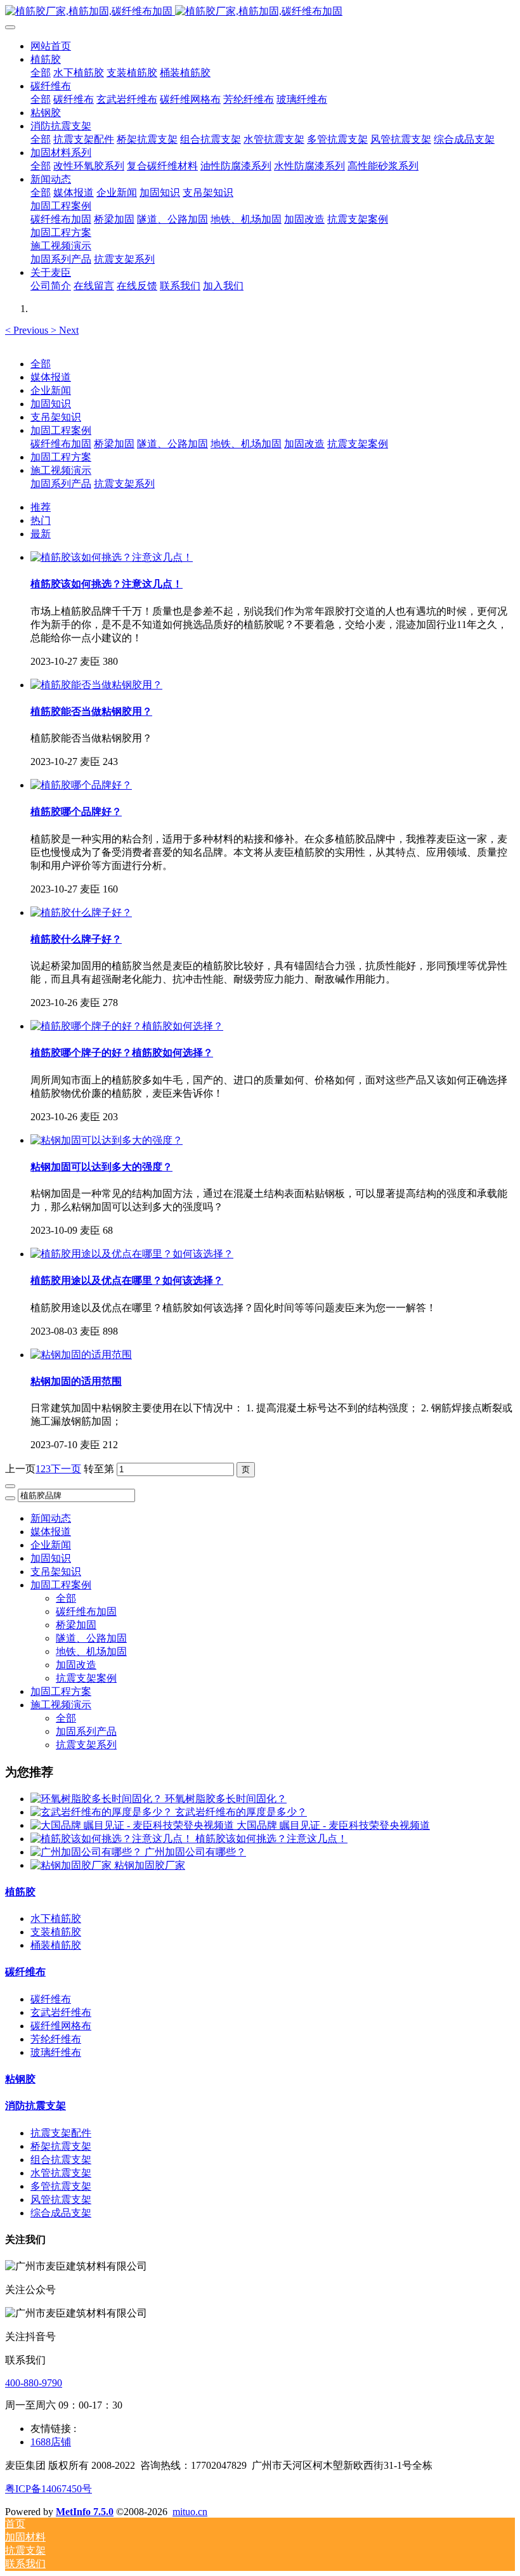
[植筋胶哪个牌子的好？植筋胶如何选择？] (127, 1026)
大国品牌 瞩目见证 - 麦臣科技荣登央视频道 (333, 1825)
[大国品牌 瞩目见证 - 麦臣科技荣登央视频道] (133, 1825)
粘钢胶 (20, 2079)
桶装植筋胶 (56, 1945)
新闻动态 (51, 1518)
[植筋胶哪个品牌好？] (81, 785)
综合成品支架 (61, 2213)
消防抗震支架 (36, 2106)
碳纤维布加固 (61, 444)
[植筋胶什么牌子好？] (81, 912)
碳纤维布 (25, 1972)
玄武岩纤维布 (61, 2012)
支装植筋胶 (56, 1932)
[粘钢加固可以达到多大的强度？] (107, 1140)
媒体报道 (51, 377)
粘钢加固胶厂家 (150, 1865)
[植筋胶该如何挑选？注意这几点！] (112, 557)
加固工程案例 (61, 430)
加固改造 (304, 444)
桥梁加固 (114, 444)
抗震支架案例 (358, 444)
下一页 (66, 1469)
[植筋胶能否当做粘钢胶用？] (96, 685)
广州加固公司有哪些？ (195, 1852)
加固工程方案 (61, 457)
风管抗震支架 (61, 2200)
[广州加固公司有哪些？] (88, 1852)
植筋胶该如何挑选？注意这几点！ (271, 1839)
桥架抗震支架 (61, 2146)
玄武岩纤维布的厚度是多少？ (241, 1812)
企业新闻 (51, 390)
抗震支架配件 (61, 2133)
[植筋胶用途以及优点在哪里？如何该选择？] (132, 1254)
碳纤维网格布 (61, 2026)
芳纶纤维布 (56, 2039)
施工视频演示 (61, 470)
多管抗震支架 (61, 2186)
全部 (41, 73)
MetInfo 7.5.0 (85, 2512)
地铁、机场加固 (246, 444)
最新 (41, 534)
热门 (41, 520)
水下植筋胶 (56, 1919)
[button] (28, 330)
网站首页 (51, 46)
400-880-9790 (34, 2383)
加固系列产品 (61, 484)
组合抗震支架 (61, 2160)
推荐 (41, 507)
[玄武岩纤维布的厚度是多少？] (103, 1812)
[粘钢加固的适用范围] (81, 1355)
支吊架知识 (56, 417)
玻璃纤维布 (56, 2052)
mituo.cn (190, 2512)
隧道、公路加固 (172, 444)
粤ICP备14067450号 (49, 2489)
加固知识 (51, 404)
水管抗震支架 (61, 2173)
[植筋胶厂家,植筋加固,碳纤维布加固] (260, 12)
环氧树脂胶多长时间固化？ (226, 1799)
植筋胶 (20, 1892)
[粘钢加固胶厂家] (72, 1865)
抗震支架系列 (124, 484)
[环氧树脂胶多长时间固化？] (98, 1799)
